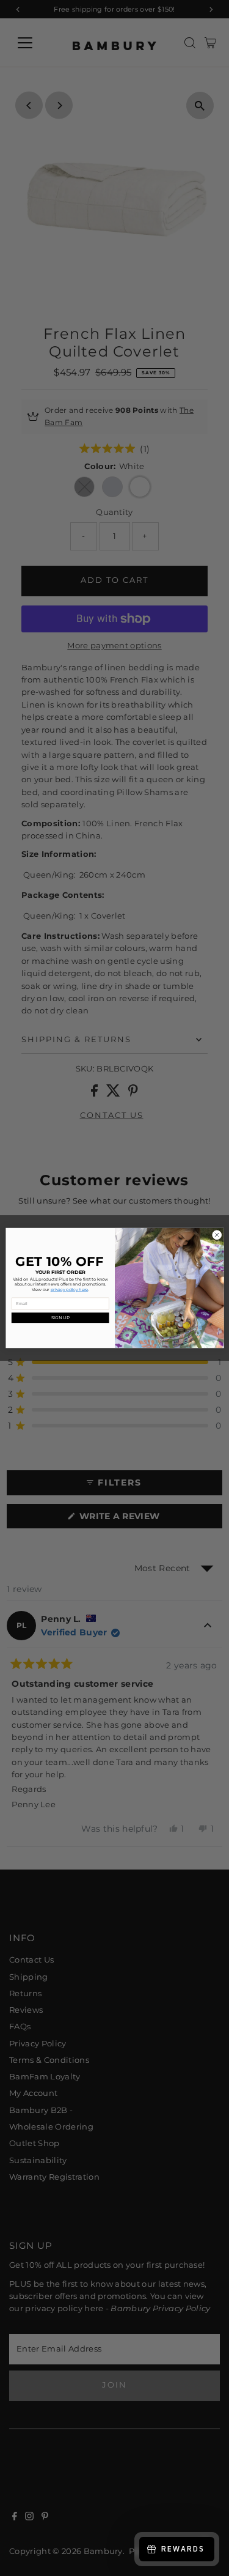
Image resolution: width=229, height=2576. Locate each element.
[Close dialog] (217, 1235)
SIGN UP (60, 1317)
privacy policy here (69, 1289)
